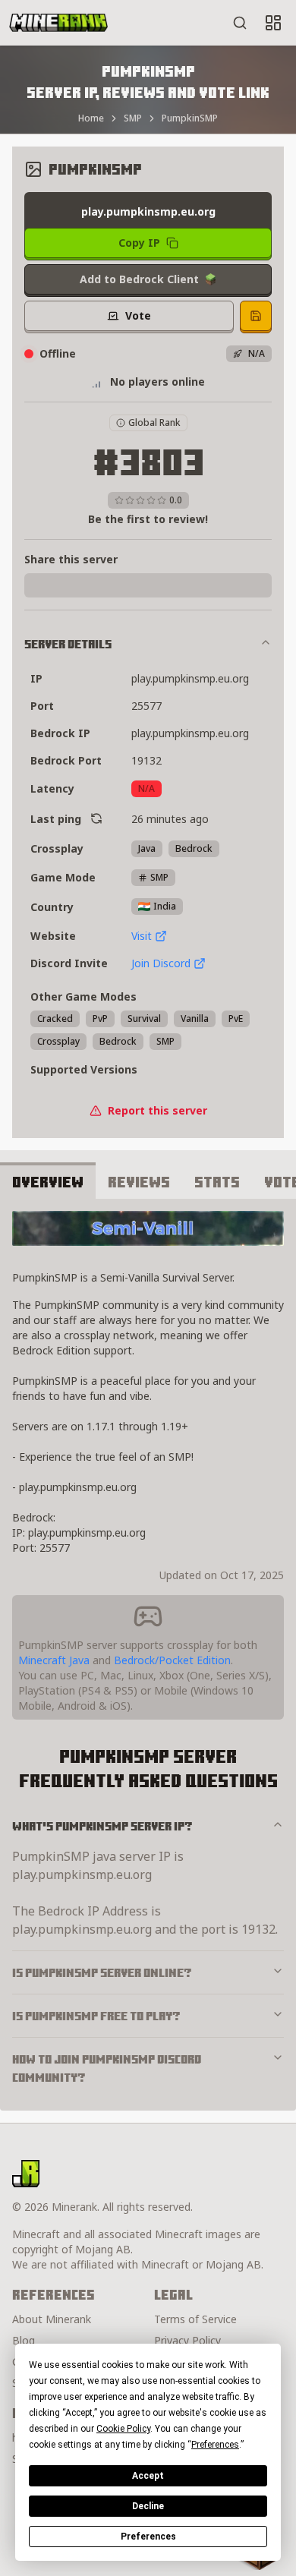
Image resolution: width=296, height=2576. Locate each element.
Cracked (55, 1018)
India (165, 906)
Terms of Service (195, 2319)
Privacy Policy (187, 2340)
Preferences (148, 2537)
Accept (148, 2476)
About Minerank (52, 2319)
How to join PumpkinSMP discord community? (107, 2068)
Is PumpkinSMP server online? (102, 1972)
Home (91, 118)
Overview (48, 1182)
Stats (217, 1182)
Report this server (157, 1110)
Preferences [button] (215, 2445)
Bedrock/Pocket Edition (172, 1660)
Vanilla (195, 1018)
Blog (24, 2340)
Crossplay (58, 1041)
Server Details (68, 644)
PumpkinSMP (190, 118)
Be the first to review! (148, 519)
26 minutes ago (170, 819)
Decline (148, 2506)
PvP (100, 1018)
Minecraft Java (54, 1660)
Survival (144, 1018)
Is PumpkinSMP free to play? (96, 2016)
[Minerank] (58, 23)
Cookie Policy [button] (123, 2429)
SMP (133, 118)
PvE (236, 1018)
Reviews (139, 1182)
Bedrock (118, 1041)
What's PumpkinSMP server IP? (102, 1826)
